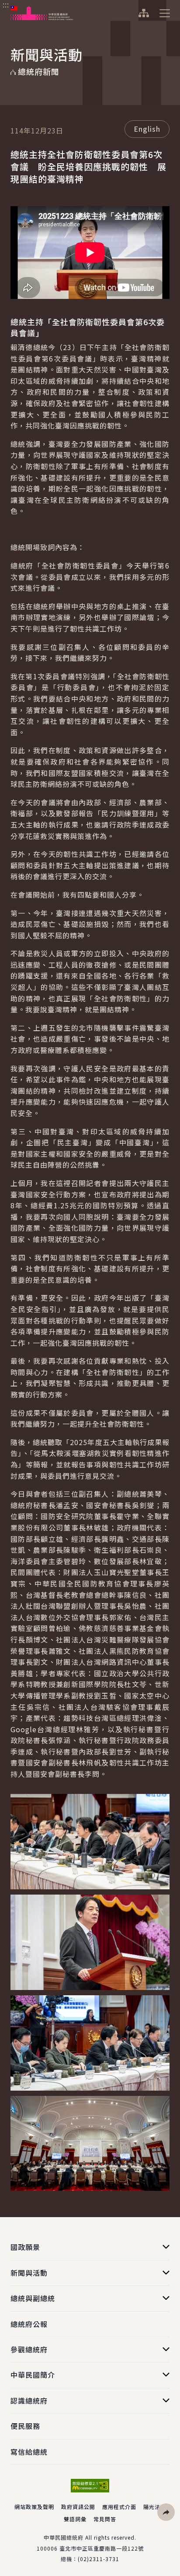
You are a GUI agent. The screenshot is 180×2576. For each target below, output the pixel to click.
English (147, 129)
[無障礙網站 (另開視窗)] (90, 2486)
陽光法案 (155, 2507)
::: (6, 5)
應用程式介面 (119, 2507)
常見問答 (105, 2519)
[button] (166, 2512)
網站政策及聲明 (34, 2507)
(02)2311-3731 (99, 2559)
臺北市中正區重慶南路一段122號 (102, 2548)
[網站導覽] (144, 13)
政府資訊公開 (78, 2507)
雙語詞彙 (75, 2519)
